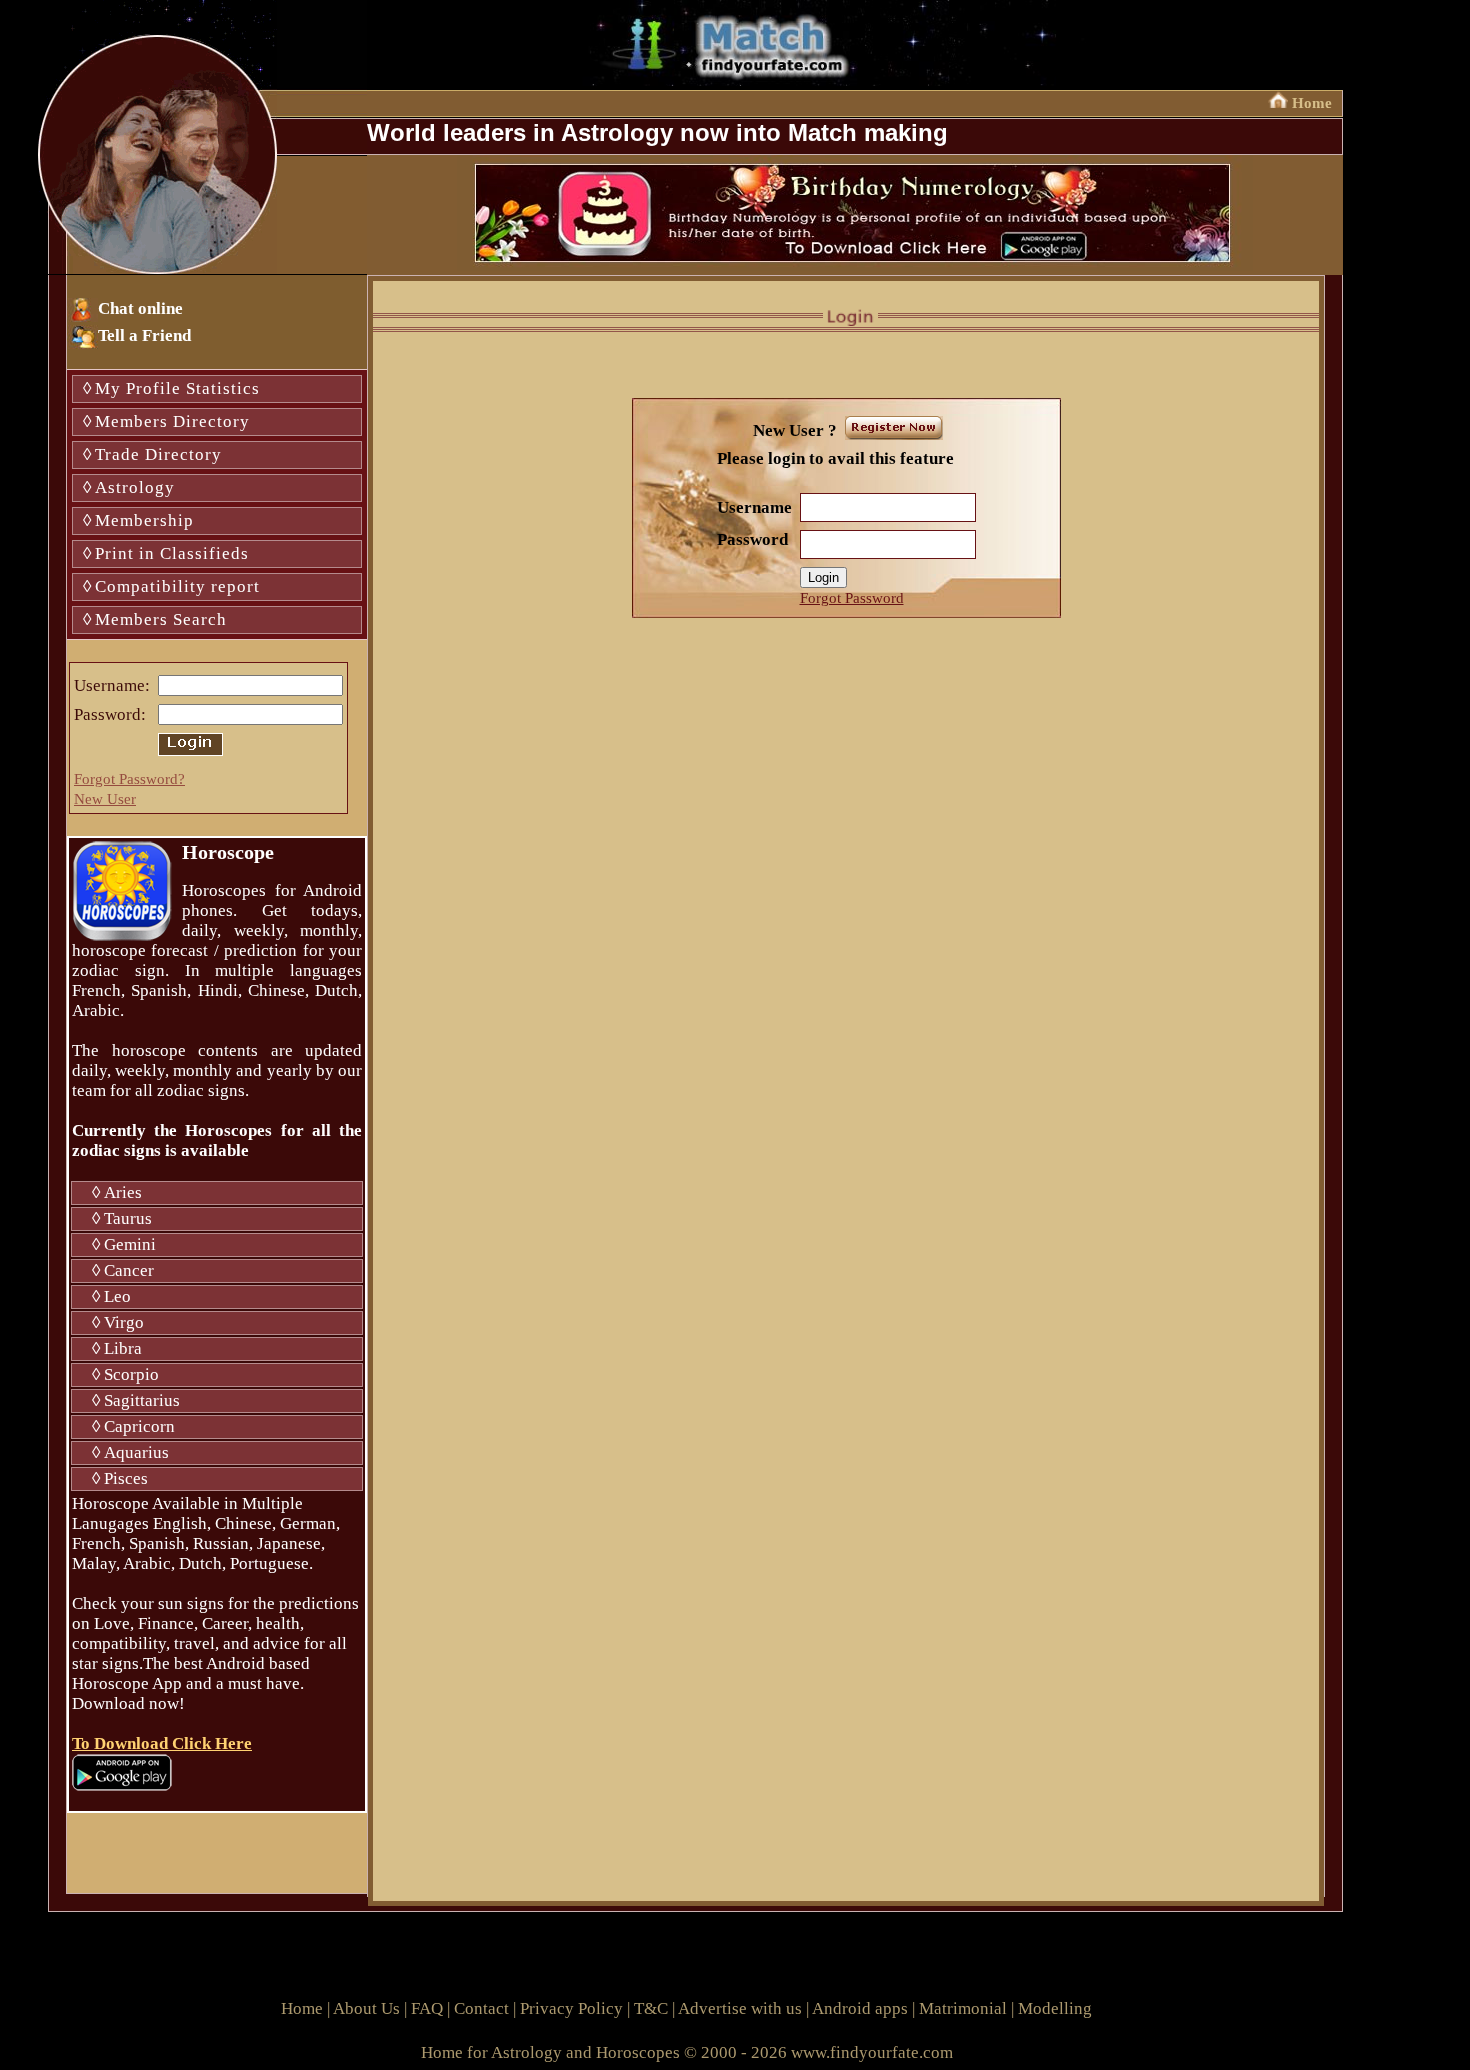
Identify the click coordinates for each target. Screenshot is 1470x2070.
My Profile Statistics (177, 388)
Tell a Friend (144, 335)
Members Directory (172, 421)
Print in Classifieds (172, 553)
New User (105, 799)
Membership (144, 520)
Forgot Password (852, 598)
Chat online (140, 308)
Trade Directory (158, 454)
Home (1312, 103)
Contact (481, 2008)
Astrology (135, 487)
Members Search (161, 619)
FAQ (427, 2008)
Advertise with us (740, 2008)
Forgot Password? (129, 779)
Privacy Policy (571, 2008)
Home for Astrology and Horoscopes (550, 2052)
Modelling (1055, 2008)
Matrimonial (963, 2008)
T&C (651, 2008)
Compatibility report (177, 586)
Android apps (860, 2008)
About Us (366, 2008)
